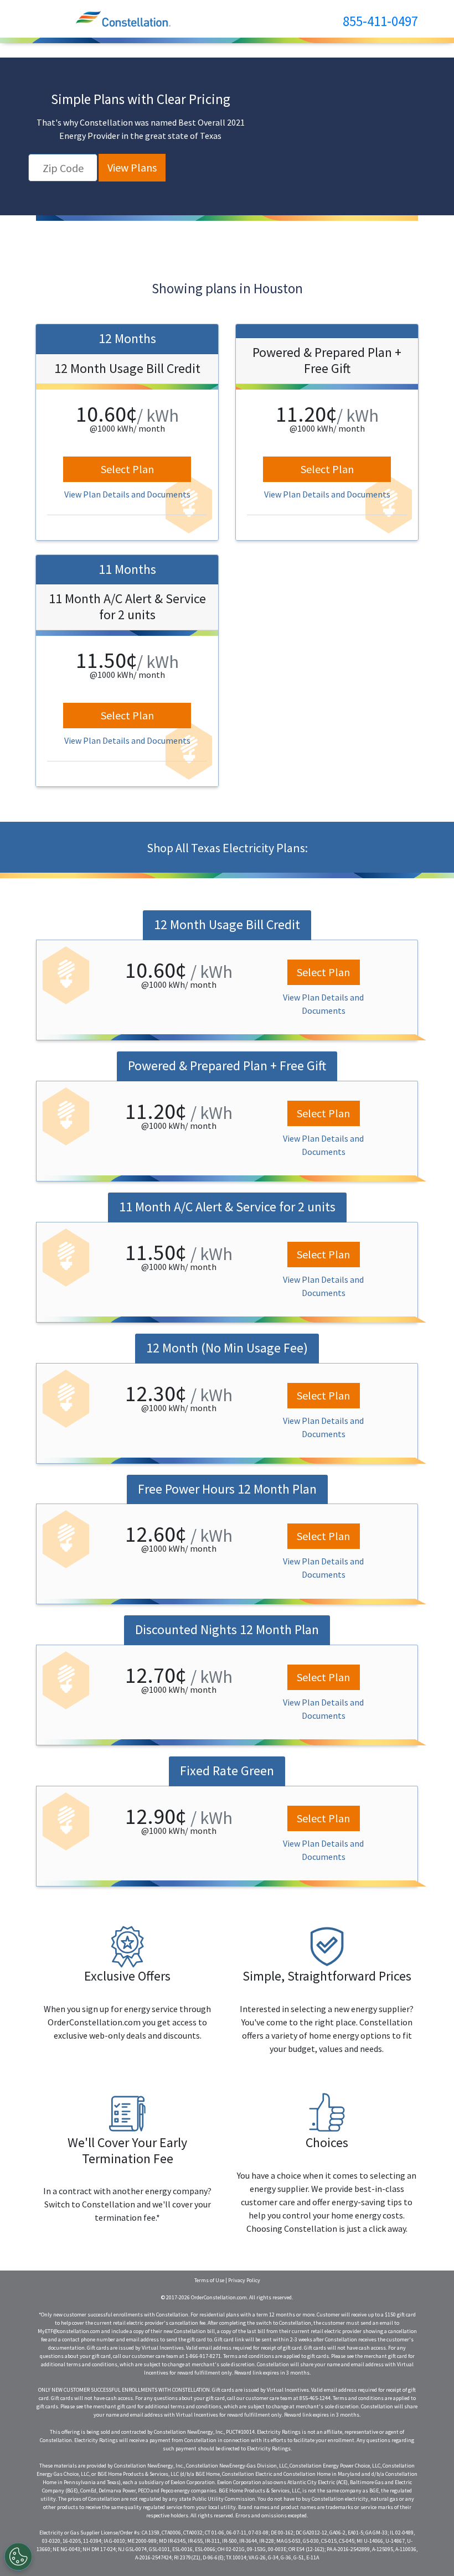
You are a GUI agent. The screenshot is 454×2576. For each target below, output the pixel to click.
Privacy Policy (244, 2280)
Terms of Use (209, 2280)
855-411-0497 (380, 21)
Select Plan (127, 469)
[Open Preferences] (18, 2557)
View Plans (132, 167)
